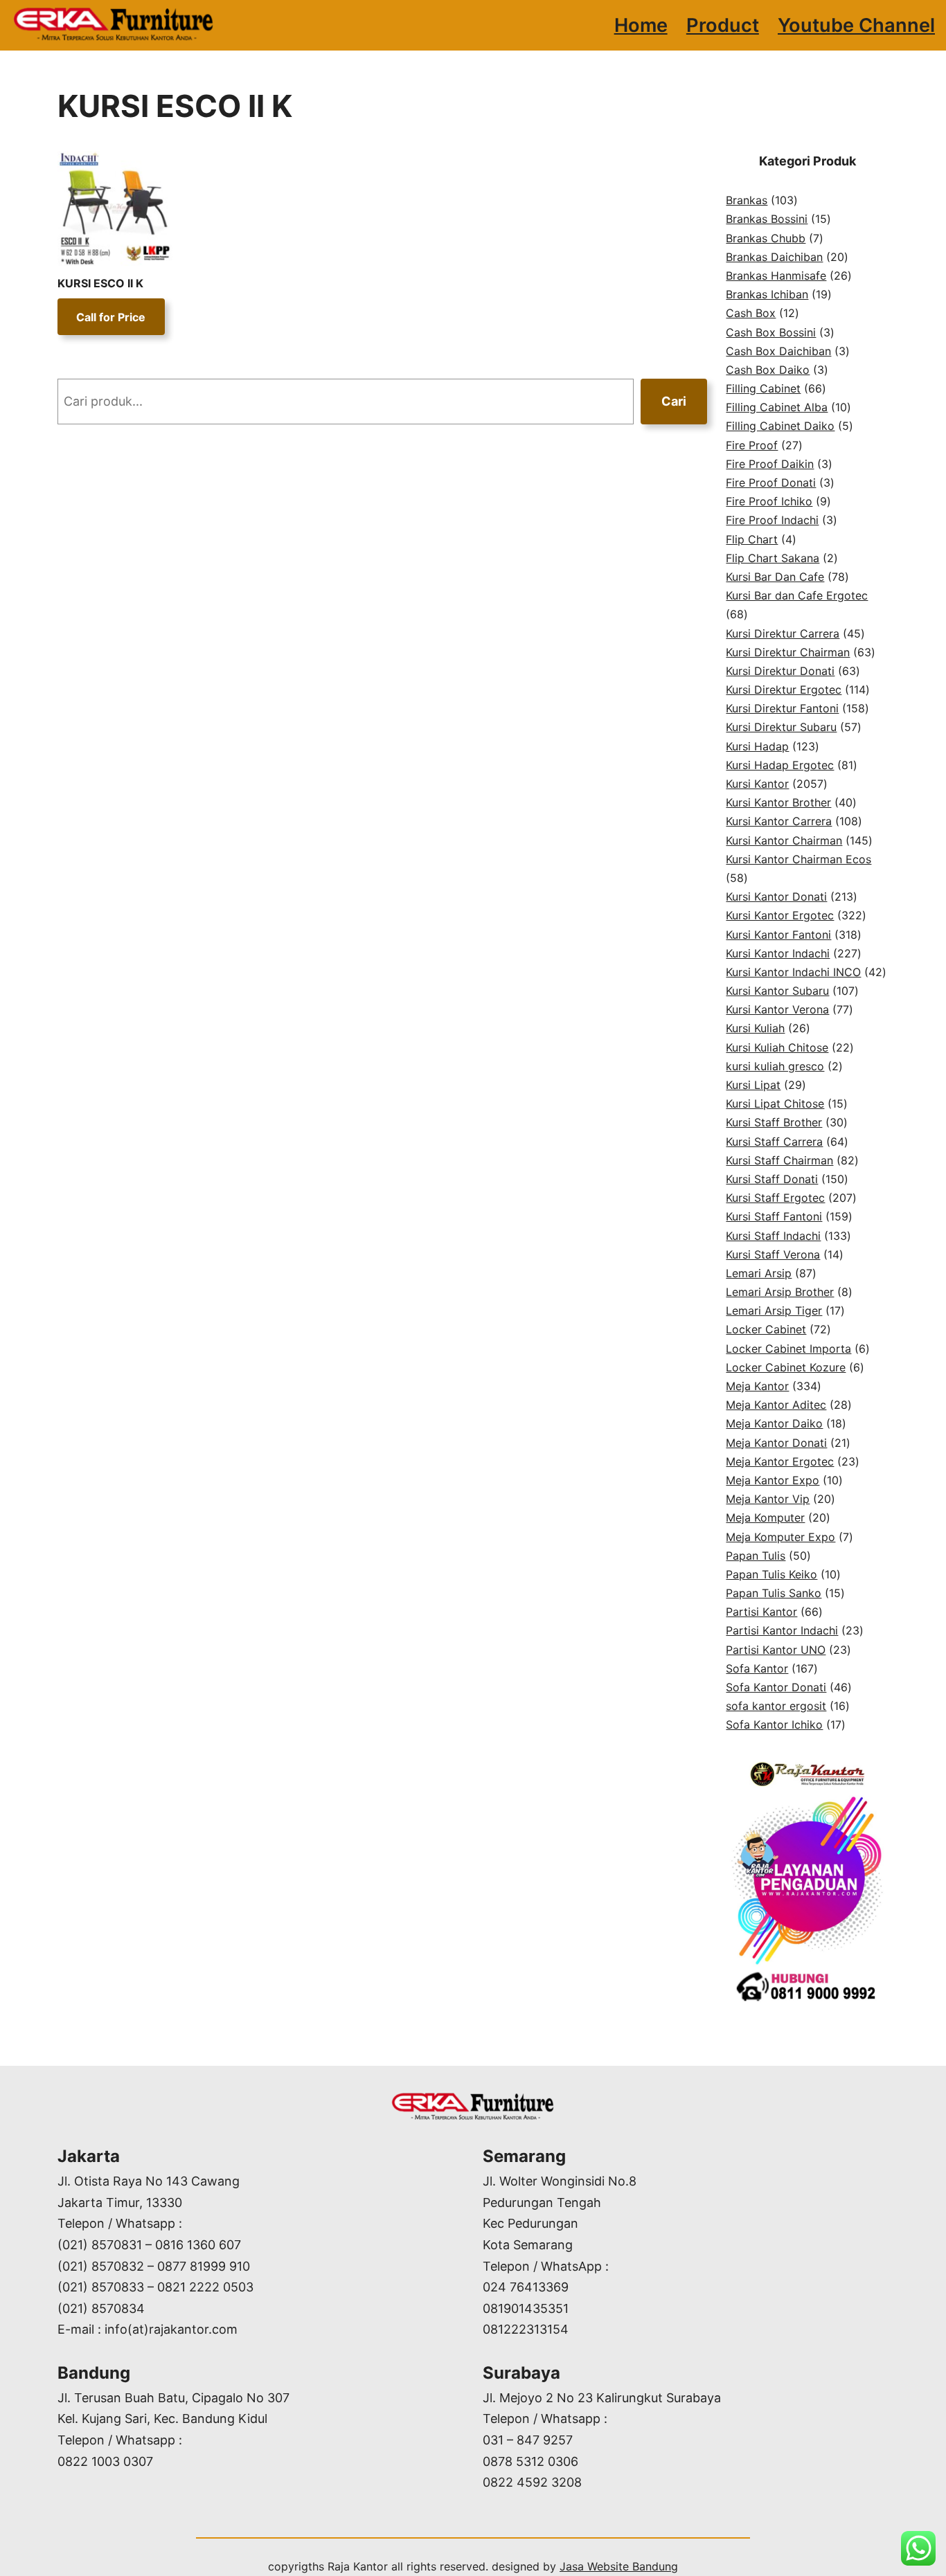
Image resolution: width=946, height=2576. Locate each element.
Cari (674, 401)
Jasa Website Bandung (619, 2566)
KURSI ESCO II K (100, 283)
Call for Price (111, 317)
